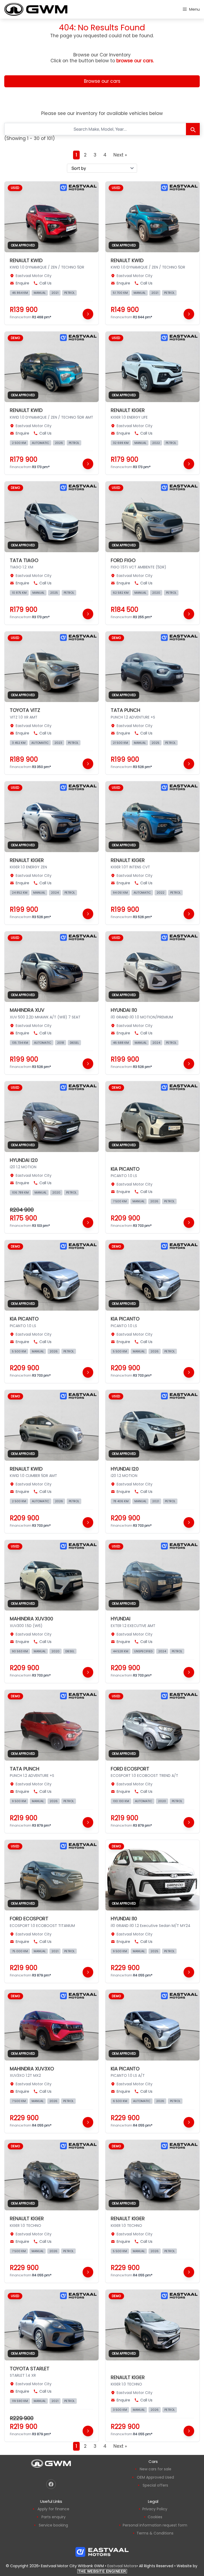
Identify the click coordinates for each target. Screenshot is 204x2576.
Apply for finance (53, 2509)
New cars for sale (156, 2469)
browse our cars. (135, 61)
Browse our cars (102, 81)
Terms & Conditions (155, 2533)
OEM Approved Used (155, 2477)
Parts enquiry (54, 2517)
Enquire (22, 283)
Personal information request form (155, 2525)
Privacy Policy (155, 2509)
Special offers (155, 2485)
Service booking (53, 2525)
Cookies (155, 2517)
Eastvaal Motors (122, 2566)
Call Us (45, 283)
